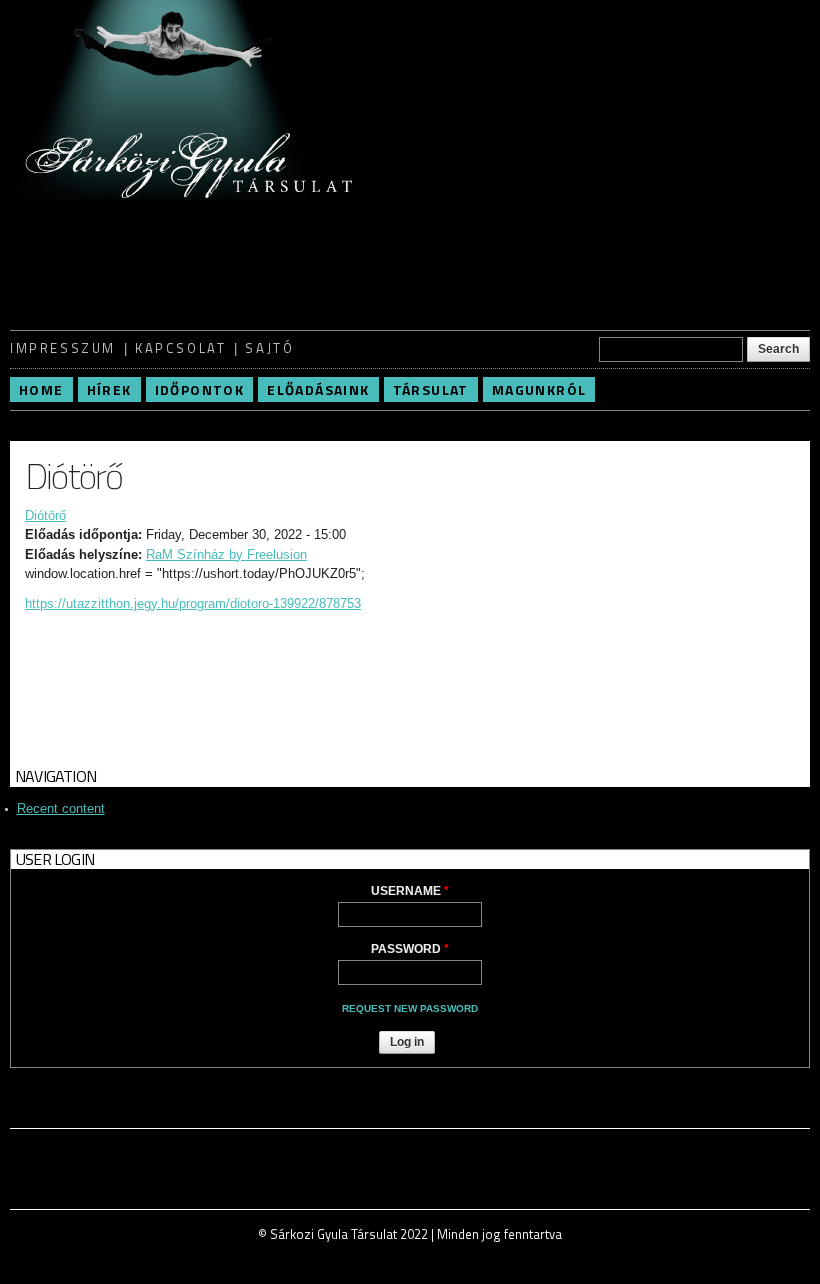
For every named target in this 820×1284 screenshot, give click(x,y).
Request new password (410, 1008)
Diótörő (45, 515)
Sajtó (269, 348)
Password (410, 949)
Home (41, 389)
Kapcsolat (180, 348)
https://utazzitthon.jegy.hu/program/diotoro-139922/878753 (193, 603)
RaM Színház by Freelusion (226, 554)
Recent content (61, 808)
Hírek (109, 389)
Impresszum (63, 348)
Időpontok (200, 389)
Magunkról (539, 389)
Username (410, 891)
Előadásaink (318, 389)
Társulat (431, 389)
